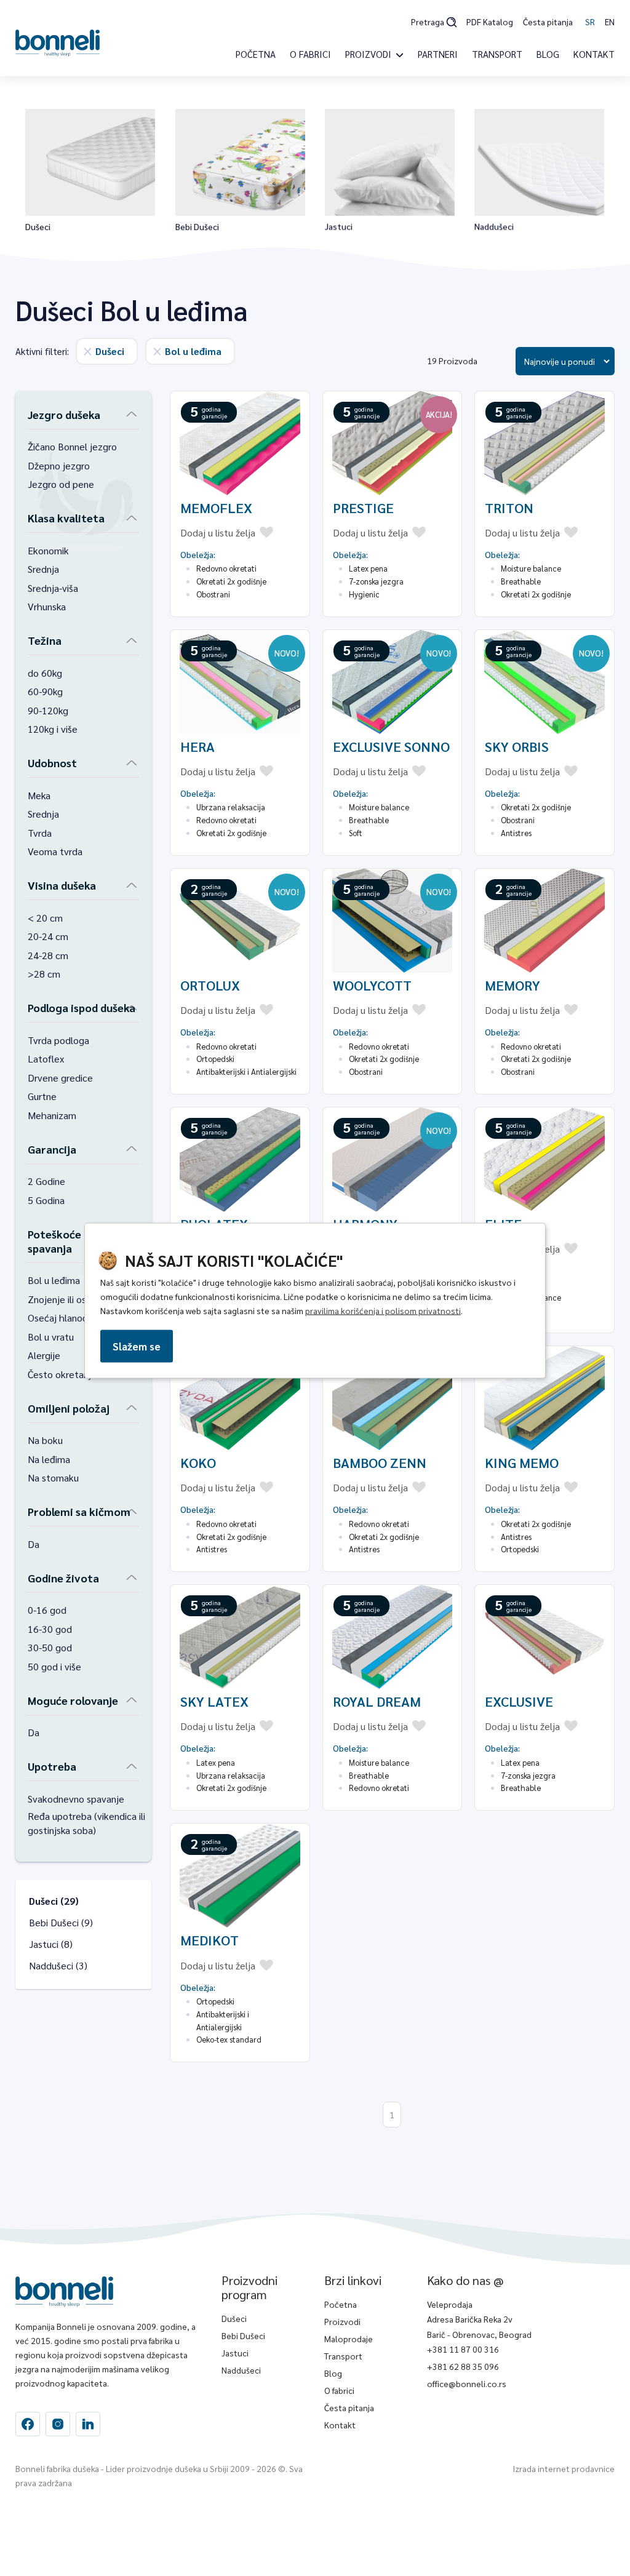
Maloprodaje (349, 2339)
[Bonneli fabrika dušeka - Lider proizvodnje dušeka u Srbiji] (58, 42)
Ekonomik (48, 550)
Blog (548, 54)
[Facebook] (28, 2424)
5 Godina (46, 1200)
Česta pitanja (548, 22)
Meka (39, 795)
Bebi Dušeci (243, 2335)
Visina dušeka (62, 885)
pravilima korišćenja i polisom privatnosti (383, 1310)
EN (610, 22)
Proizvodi (342, 2321)
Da (34, 1544)
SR (590, 22)
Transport (497, 54)
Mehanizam (52, 1115)
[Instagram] (88, 2424)
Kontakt (594, 54)
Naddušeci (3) (58, 1965)
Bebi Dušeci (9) (61, 1922)
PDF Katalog (490, 22)
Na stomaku (53, 1477)
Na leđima (49, 1459)
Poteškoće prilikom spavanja (77, 1241)
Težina (45, 640)
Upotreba (52, 1766)
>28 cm (44, 974)
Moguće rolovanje (73, 1700)
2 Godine (46, 1181)
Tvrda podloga (58, 1040)
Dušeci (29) (54, 1901)
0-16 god (47, 1610)
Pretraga (428, 22)
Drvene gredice (60, 1078)
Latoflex (46, 1059)
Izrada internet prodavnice (564, 2468)
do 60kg (45, 673)
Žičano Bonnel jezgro (72, 446)
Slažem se (137, 1346)
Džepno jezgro (59, 465)
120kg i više (53, 729)
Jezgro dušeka (64, 414)
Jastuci (235, 2353)
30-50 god (50, 1647)
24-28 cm (48, 955)
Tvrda (40, 833)
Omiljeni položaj (69, 1408)
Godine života (63, 1578)
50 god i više (54, 1666)
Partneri (438, 54)
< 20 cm (45, 918)
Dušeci (234, 2318)
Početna (256, 54)
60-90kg (45, 691)
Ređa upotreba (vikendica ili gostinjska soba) (86, 1823)
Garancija (52, 1149)
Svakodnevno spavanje (76, 1799)
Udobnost (52, 763)
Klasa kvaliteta (66, 518)
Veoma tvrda (55, 851)
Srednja (43, 569)
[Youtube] (58, 2424)
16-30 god (50, 1629)
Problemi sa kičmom (79, 1511)
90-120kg (48, 710)
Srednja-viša (53, 588)
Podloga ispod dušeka (82, 1007)
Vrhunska (47, 606)
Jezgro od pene (61, 484)
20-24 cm (48, 936)
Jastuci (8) (51, 1944)
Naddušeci (241, 2370)
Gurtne (42, 1096)
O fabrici (310, 54)
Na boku (45, 1440)
